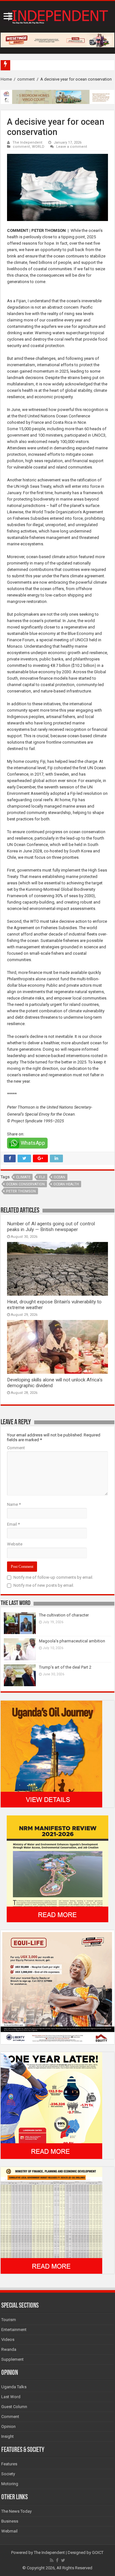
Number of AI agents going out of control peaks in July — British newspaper (51, 1227)
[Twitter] (63, 2560)
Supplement (12, 2359)
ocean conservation (25, 1184)
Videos (8, 2339)
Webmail (9, 2531)
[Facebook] (57, 2560)
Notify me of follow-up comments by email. (53, 1577)
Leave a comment (72, 147)
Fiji (42, 1177)
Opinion (8, 2426)
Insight (8, 2436)
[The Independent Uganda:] (57, 16)
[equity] (57, 1987)
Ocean (59, 1177)
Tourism (9, 2320)
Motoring (10, 2484)
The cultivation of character (64, 1615)
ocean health (66, 1184)
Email (13, 1524)
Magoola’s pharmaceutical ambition (72, 1641)
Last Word (11, 2397)
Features (9, 2464)
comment (26, 79)
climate (23, 1177)
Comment (16, 1448)
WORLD (38, 147)
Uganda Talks (14, 2387)
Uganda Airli (24, 65)
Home (6, 79)
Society (8, 2474)
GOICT (98, 2552)
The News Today (16, 2511)
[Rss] (52, 2560)
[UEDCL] (51, 2105)
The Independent (27, 142)
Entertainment (14, 2330)
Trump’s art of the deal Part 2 (65, 1667)
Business (10, 2521)
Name (14, 1504)
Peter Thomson (21, 1191)
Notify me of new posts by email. (44, 1585)
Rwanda (9, 2349)
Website (15, 1544)
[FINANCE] (51, 2220)
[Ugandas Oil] (51, 1754)
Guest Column (14, 2407)
